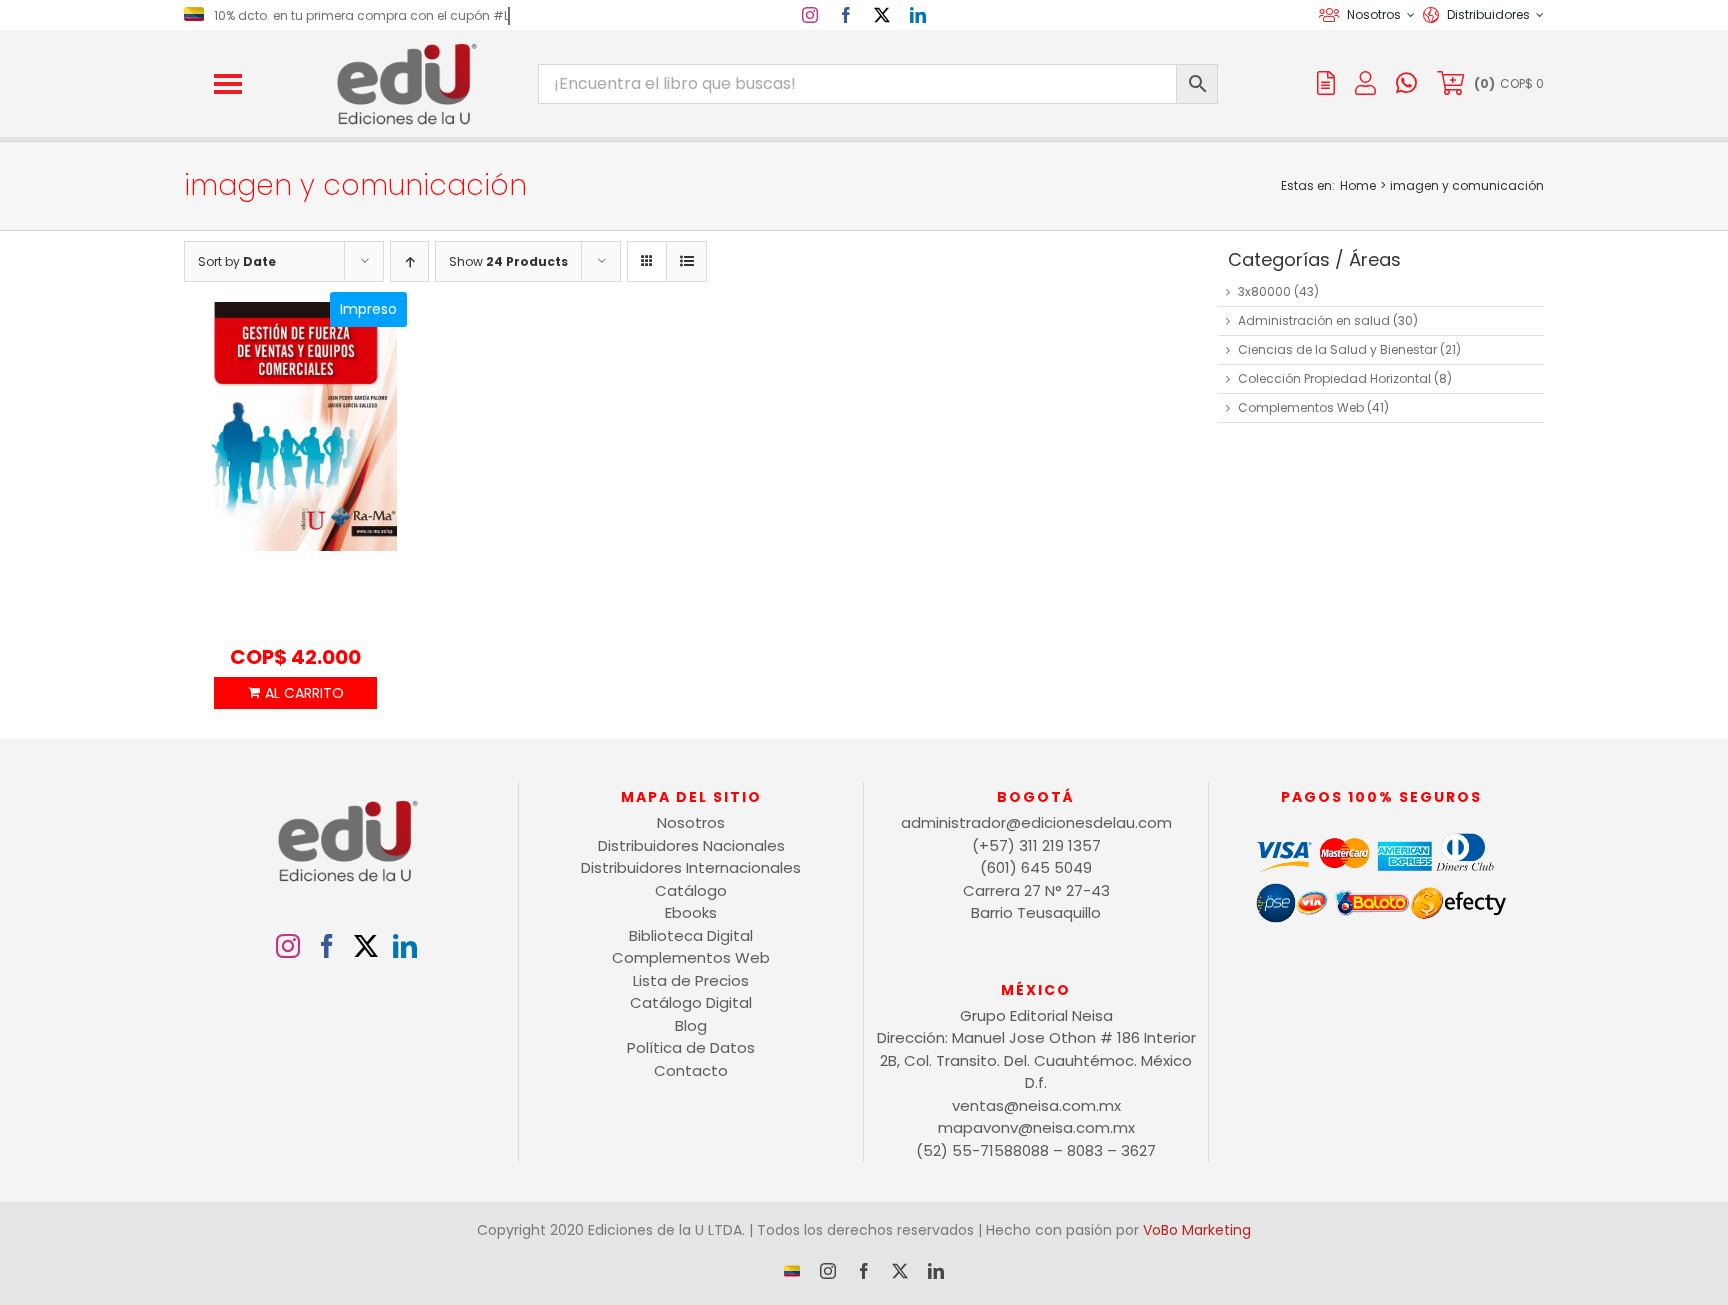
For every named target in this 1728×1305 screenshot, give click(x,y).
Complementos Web (1301, 407)
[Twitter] (366, 946)
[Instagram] (288, 946)
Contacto (691, 1070)
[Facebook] (327, 946)
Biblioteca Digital (691, 935)
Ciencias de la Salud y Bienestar (1337, 349)
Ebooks (691, 912)
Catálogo (691, 890)
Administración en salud (1314, 320)
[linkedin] (918, 15)
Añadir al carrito (295, 693)
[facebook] (846, 15)
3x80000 (1264, 291)
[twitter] (882, 15)
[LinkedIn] (405, 946)
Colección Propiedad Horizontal (1334, 378)
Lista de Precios (691, 980)
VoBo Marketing (1197, 1230)
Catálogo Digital (691, 1002)
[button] (228, 84)
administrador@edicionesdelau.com (1036, 822)
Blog (691, 1025)
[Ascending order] (409, 261)
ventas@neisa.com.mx (1036, 1105)
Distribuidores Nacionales (691, 845)
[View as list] (686, 261)
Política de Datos (691, 1047)
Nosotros (691, 822)
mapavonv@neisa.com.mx (1036, 1127)
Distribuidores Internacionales (691, 867)
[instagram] (810, 15)
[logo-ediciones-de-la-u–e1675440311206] (405, 47)
